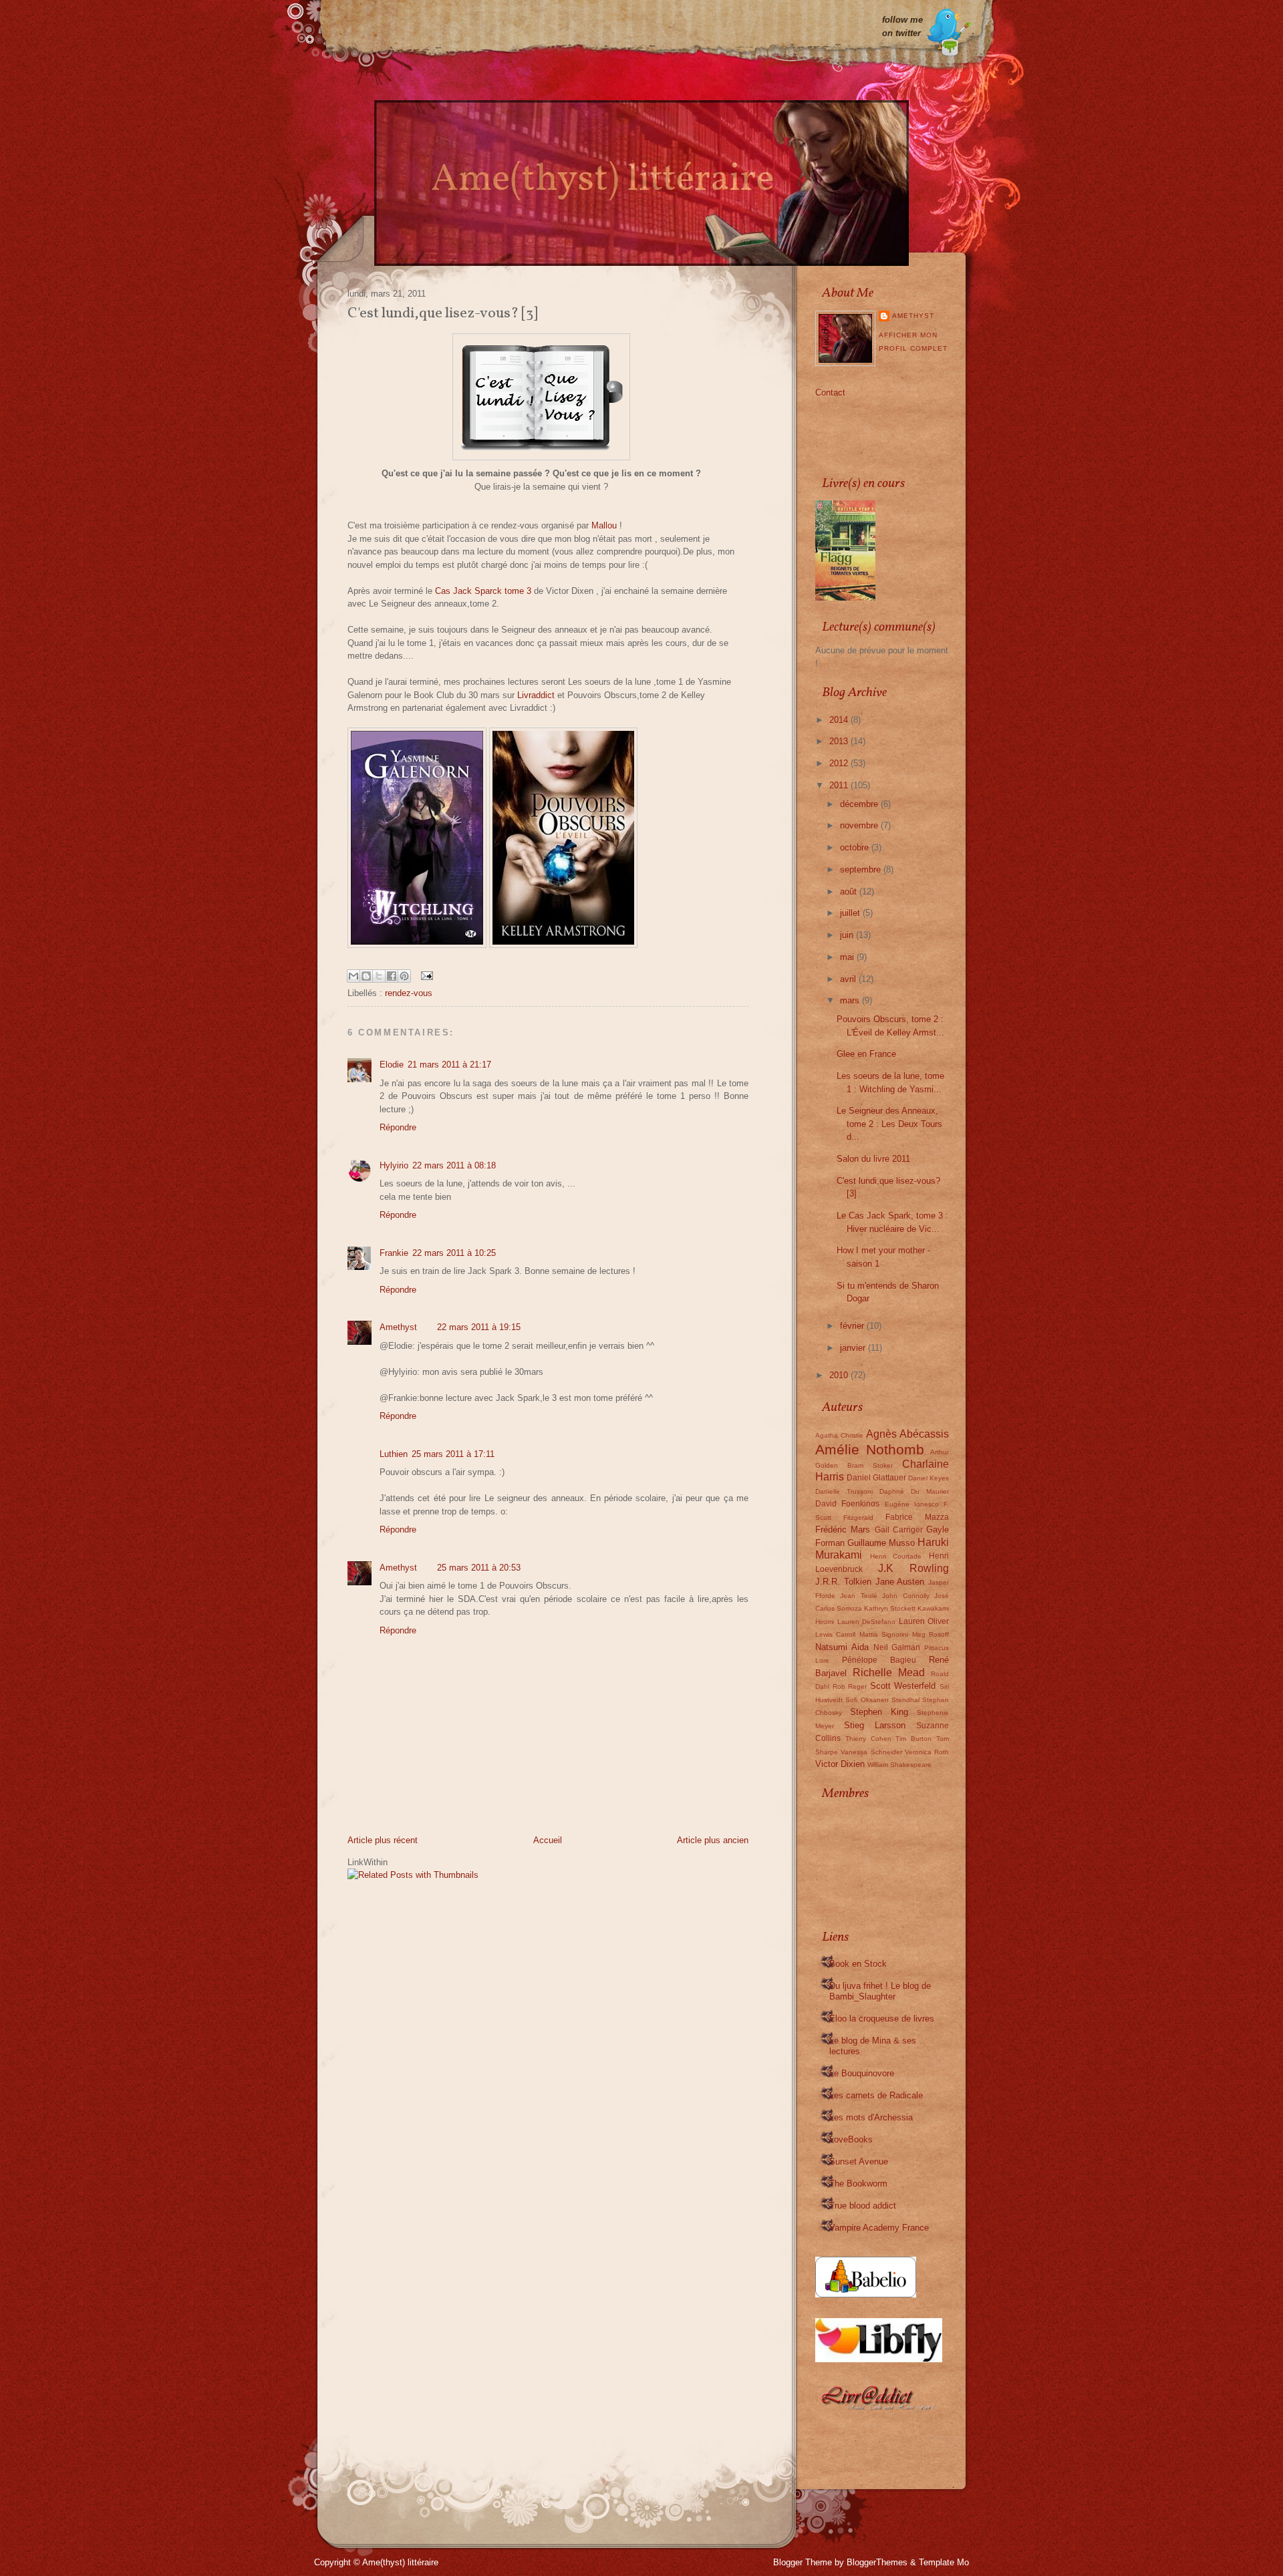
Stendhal (905, 1700)
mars (851, 1000)
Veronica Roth (927, 1752)
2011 (840, 785)
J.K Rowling (913, 1568)
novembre (860, 825)
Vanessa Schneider (871, 1752)
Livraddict (536, 695)
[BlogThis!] (366, 976)
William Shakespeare (899, 1765)
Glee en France (866, 1054)
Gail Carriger (899, 1529)
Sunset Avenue (859, 2161)
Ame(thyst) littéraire (400, 2562)
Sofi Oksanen (867, 1700)
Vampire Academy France (879, 2228)
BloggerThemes (877, 2562)
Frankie (394, 1253)
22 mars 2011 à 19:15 (479, 1327)
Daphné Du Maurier (914, 1491)
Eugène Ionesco (912, 1504)
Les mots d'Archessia (871, 2117)
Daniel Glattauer (876, 1477)
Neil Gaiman (897, 1647)
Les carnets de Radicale (876, 2095)
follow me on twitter (902, 26)
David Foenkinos (847, 1503)
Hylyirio (394, 1165)
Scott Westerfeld (903, 1686)
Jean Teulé (858, 1596)
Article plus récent (383, 1840)
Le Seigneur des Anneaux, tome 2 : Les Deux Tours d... (889, 1124)
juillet (851, 913)
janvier (854, 1348)
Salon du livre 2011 (873, 1159)
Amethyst (398, 1327)
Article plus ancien (713, 1840)
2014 (840, 720)
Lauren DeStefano (867, 1622)
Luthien (394, 1454)
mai (848, 957)
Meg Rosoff (931, 1634)
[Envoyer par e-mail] (353, 976)
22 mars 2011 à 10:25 (454, 1253)
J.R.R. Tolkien (843, 1582)
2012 (840, 763)
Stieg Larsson (875, 1725)
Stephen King (879, 1712)
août (850, 892)
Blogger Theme (803, 2562)
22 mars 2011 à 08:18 (454, 1165)
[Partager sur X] (379, 976)
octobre (856, 847)
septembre (862, 869)
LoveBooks (851, 2139)
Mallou (604, 525)
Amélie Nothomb (870, 1449)
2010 (840, 1375)
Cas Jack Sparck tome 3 (483, 591)
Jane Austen (900, 1582)
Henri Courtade (896, 1556)
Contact (830, 392)
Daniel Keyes (929, 1478)
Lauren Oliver (924, 1621)
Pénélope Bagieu (879, 1660)
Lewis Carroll (835, 1634)
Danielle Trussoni (844, 1491)
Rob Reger (850, 1686)
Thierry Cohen (868, 1739)
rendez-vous (409, 993)
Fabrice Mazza (917, 1517)
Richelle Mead (889, 1672)
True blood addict (863, 2206)
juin (848, 935)
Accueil (548, 1840)
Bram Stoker (870, 1465)
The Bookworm (858, 2184)
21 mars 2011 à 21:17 (449, 1065)
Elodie (392, 1065)
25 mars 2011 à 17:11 (453, 1454)
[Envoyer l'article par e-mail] (425, 975)
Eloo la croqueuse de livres (882, 2019)
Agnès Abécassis (907, 1434)
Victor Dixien (840, 1764)
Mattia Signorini (884, 1634)
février (853, 1326)
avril (849, 979)
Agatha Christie (839, 1435)
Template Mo (944, 2562)
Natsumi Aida (842, 1647)
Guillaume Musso (881, 1543)
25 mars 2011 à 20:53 (479, 1568)
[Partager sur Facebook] (392, 976)
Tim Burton (913, 1739)
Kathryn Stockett (890, 1608)
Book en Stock (858, 1964)
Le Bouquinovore (862, 2073)
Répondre (398, 1127)
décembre (860, 804)
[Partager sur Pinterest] (404, 976)
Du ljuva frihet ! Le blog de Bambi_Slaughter (880, 1991)
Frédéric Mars (843, 1529)
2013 (840, 741)
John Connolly (905, 1596)
